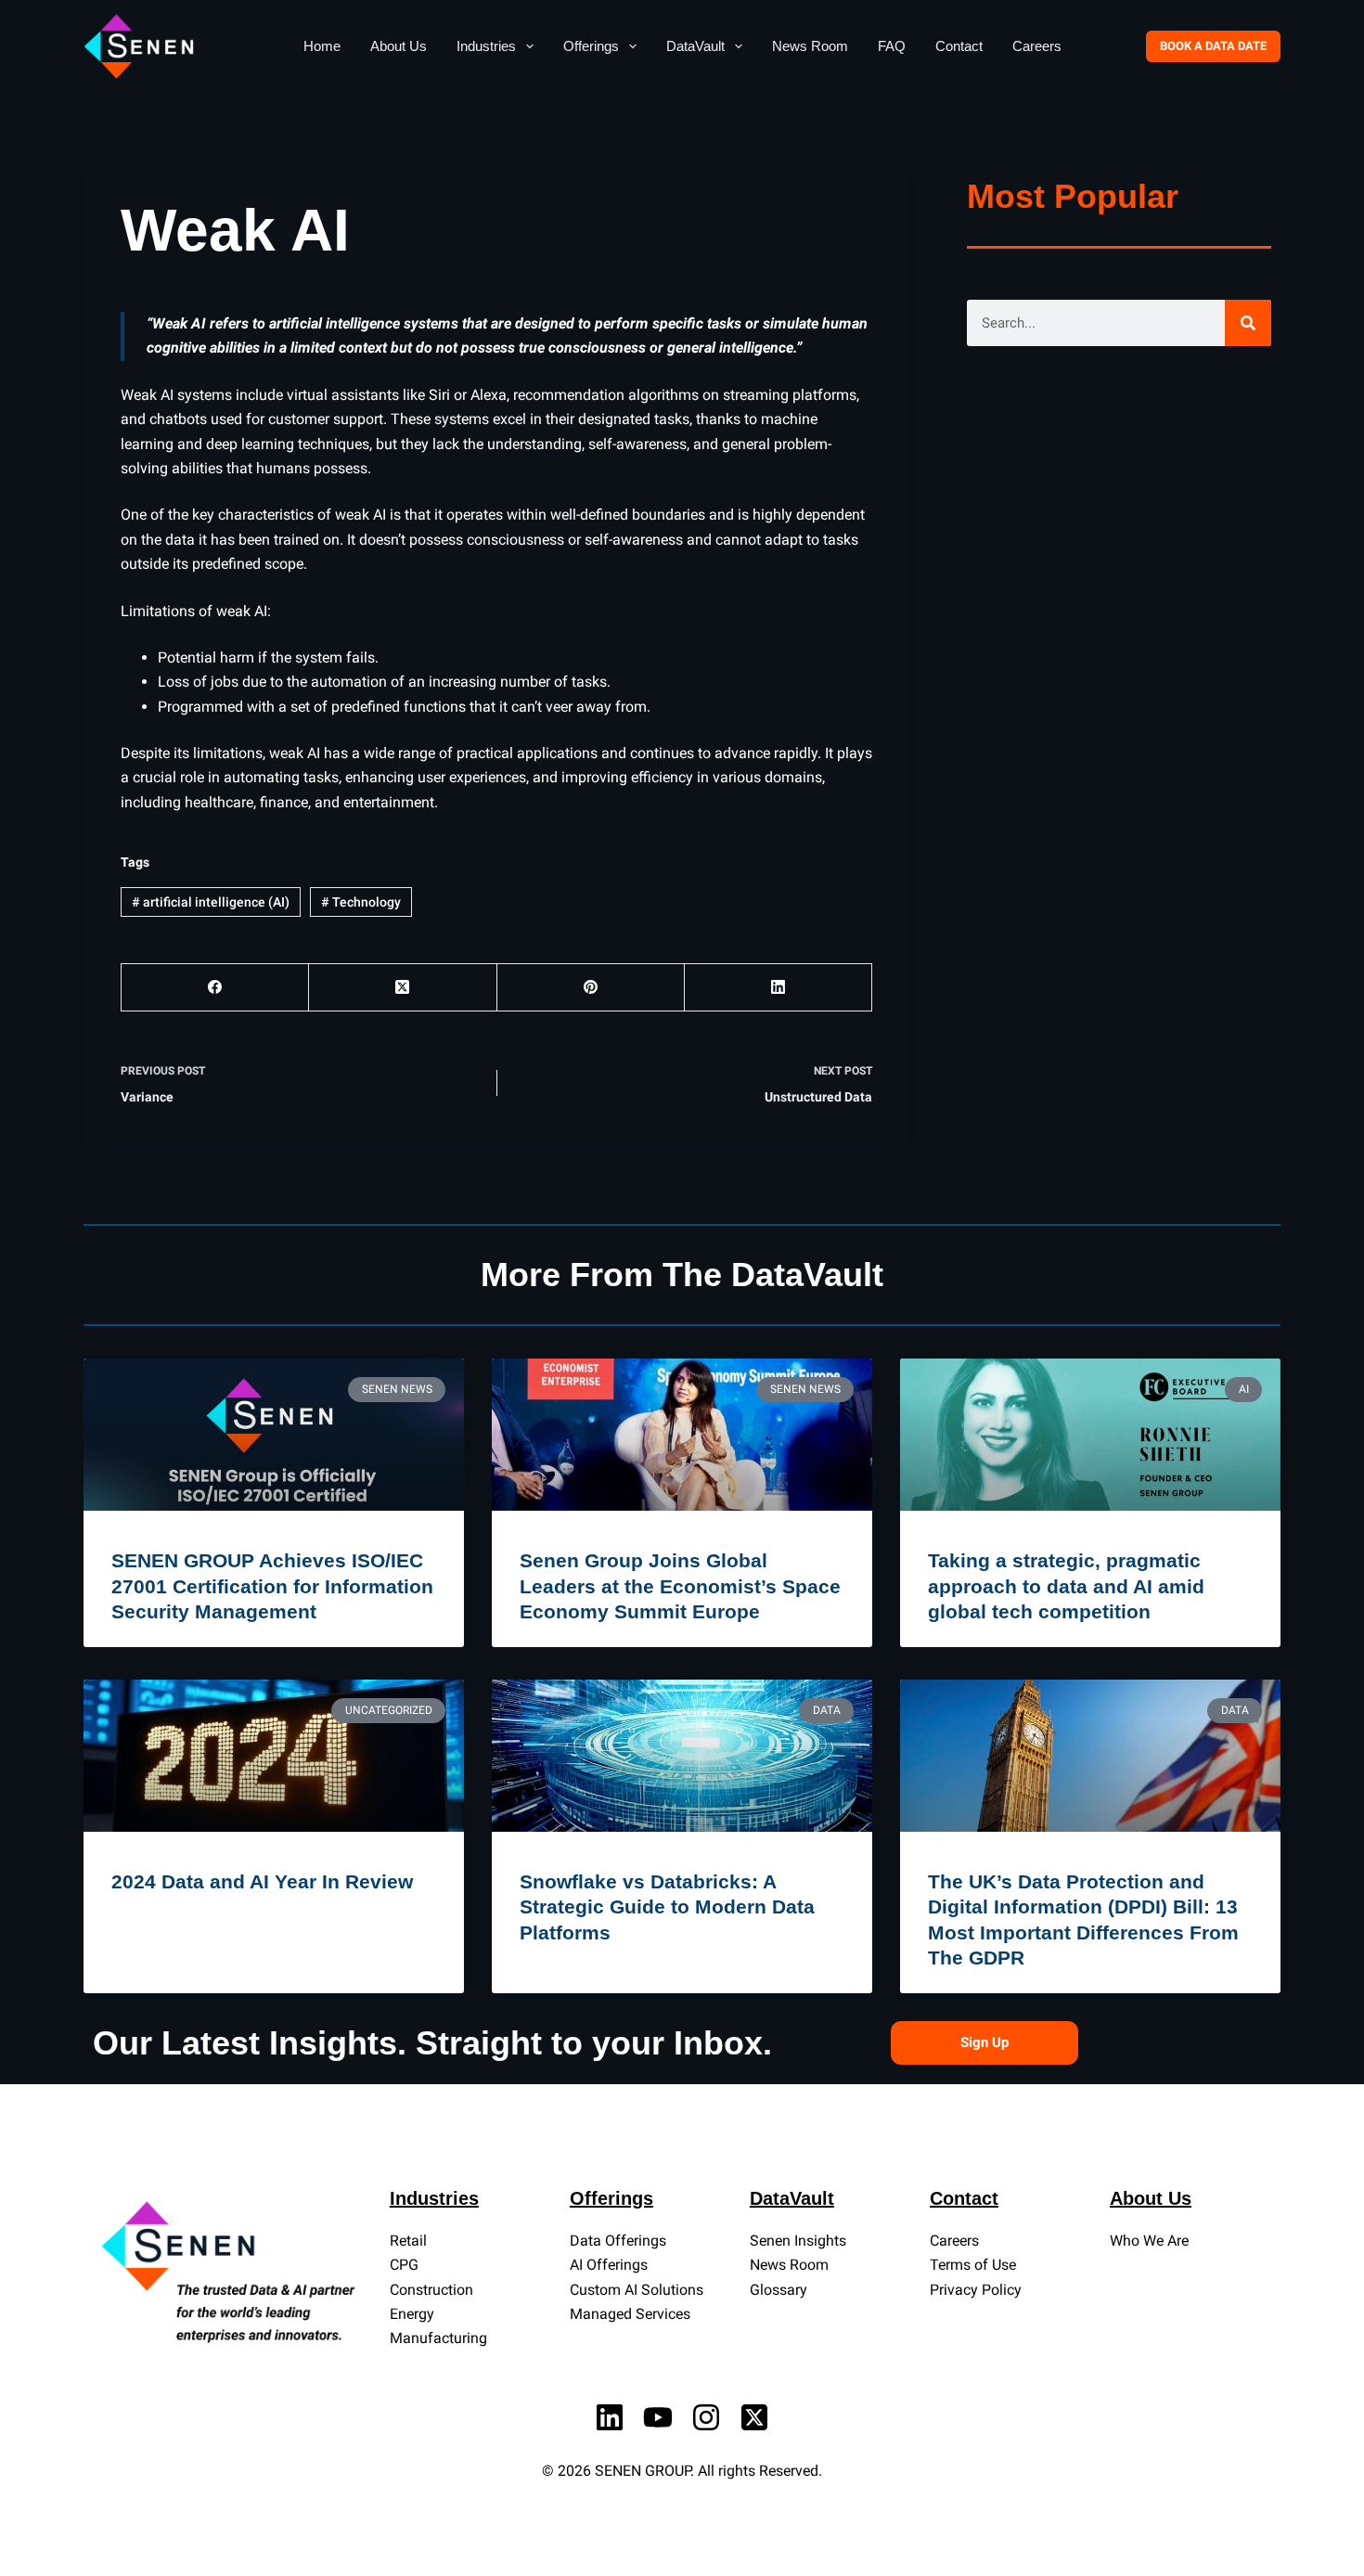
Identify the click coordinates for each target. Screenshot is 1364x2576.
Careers (1037, 46)
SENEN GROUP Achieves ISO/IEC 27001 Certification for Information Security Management (272, 1586)
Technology (361, 902)
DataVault (695, 46)
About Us (399, 46)
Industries (486, 46)
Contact (959, 46)
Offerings (591, 46)
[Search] (1248, 323)
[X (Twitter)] (403, 988)
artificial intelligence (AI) (211, 902)
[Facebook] (215, 988)
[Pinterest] (591, 988)
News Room (810, 46)
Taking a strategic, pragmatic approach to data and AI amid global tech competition (1066, 1586)
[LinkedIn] (779, 988)
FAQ (892, 46)
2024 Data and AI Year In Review (262, 1881)
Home (322, 46)
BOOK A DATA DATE (1213, 46)
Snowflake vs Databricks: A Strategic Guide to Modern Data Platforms (667, 1907)
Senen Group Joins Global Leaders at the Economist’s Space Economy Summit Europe (680, 1586)
